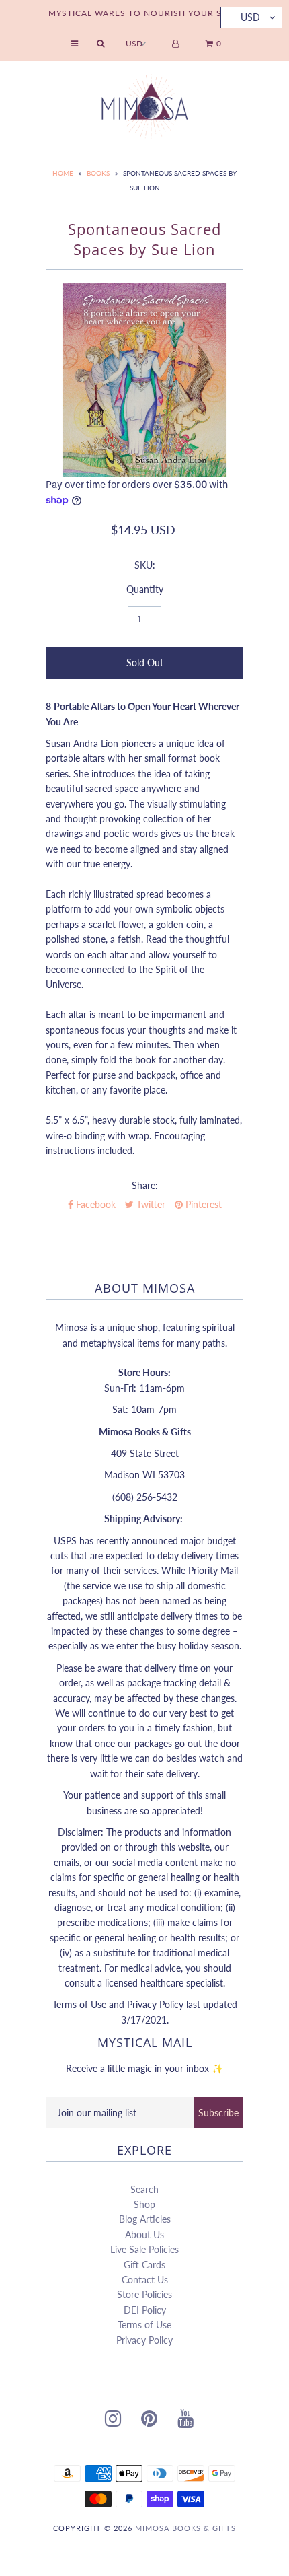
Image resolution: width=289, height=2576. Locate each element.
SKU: (145, 565)
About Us (144, 2234)
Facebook (94, 1204)
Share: (145, 1185)
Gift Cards (144, 2265)
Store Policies (144, 2294)
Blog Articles (145, 2219)
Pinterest (202, 1204)
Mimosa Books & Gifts (185, 2528)
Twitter (150, 1204)
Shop (144, 2204)
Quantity (145, 589)
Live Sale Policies (144, 2249)
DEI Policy (145, 2310)
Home (63, 173)
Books (98, 173)
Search (144, 2189)
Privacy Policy (144, 2340)
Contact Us (145, 2280)
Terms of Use (144, 2325)
